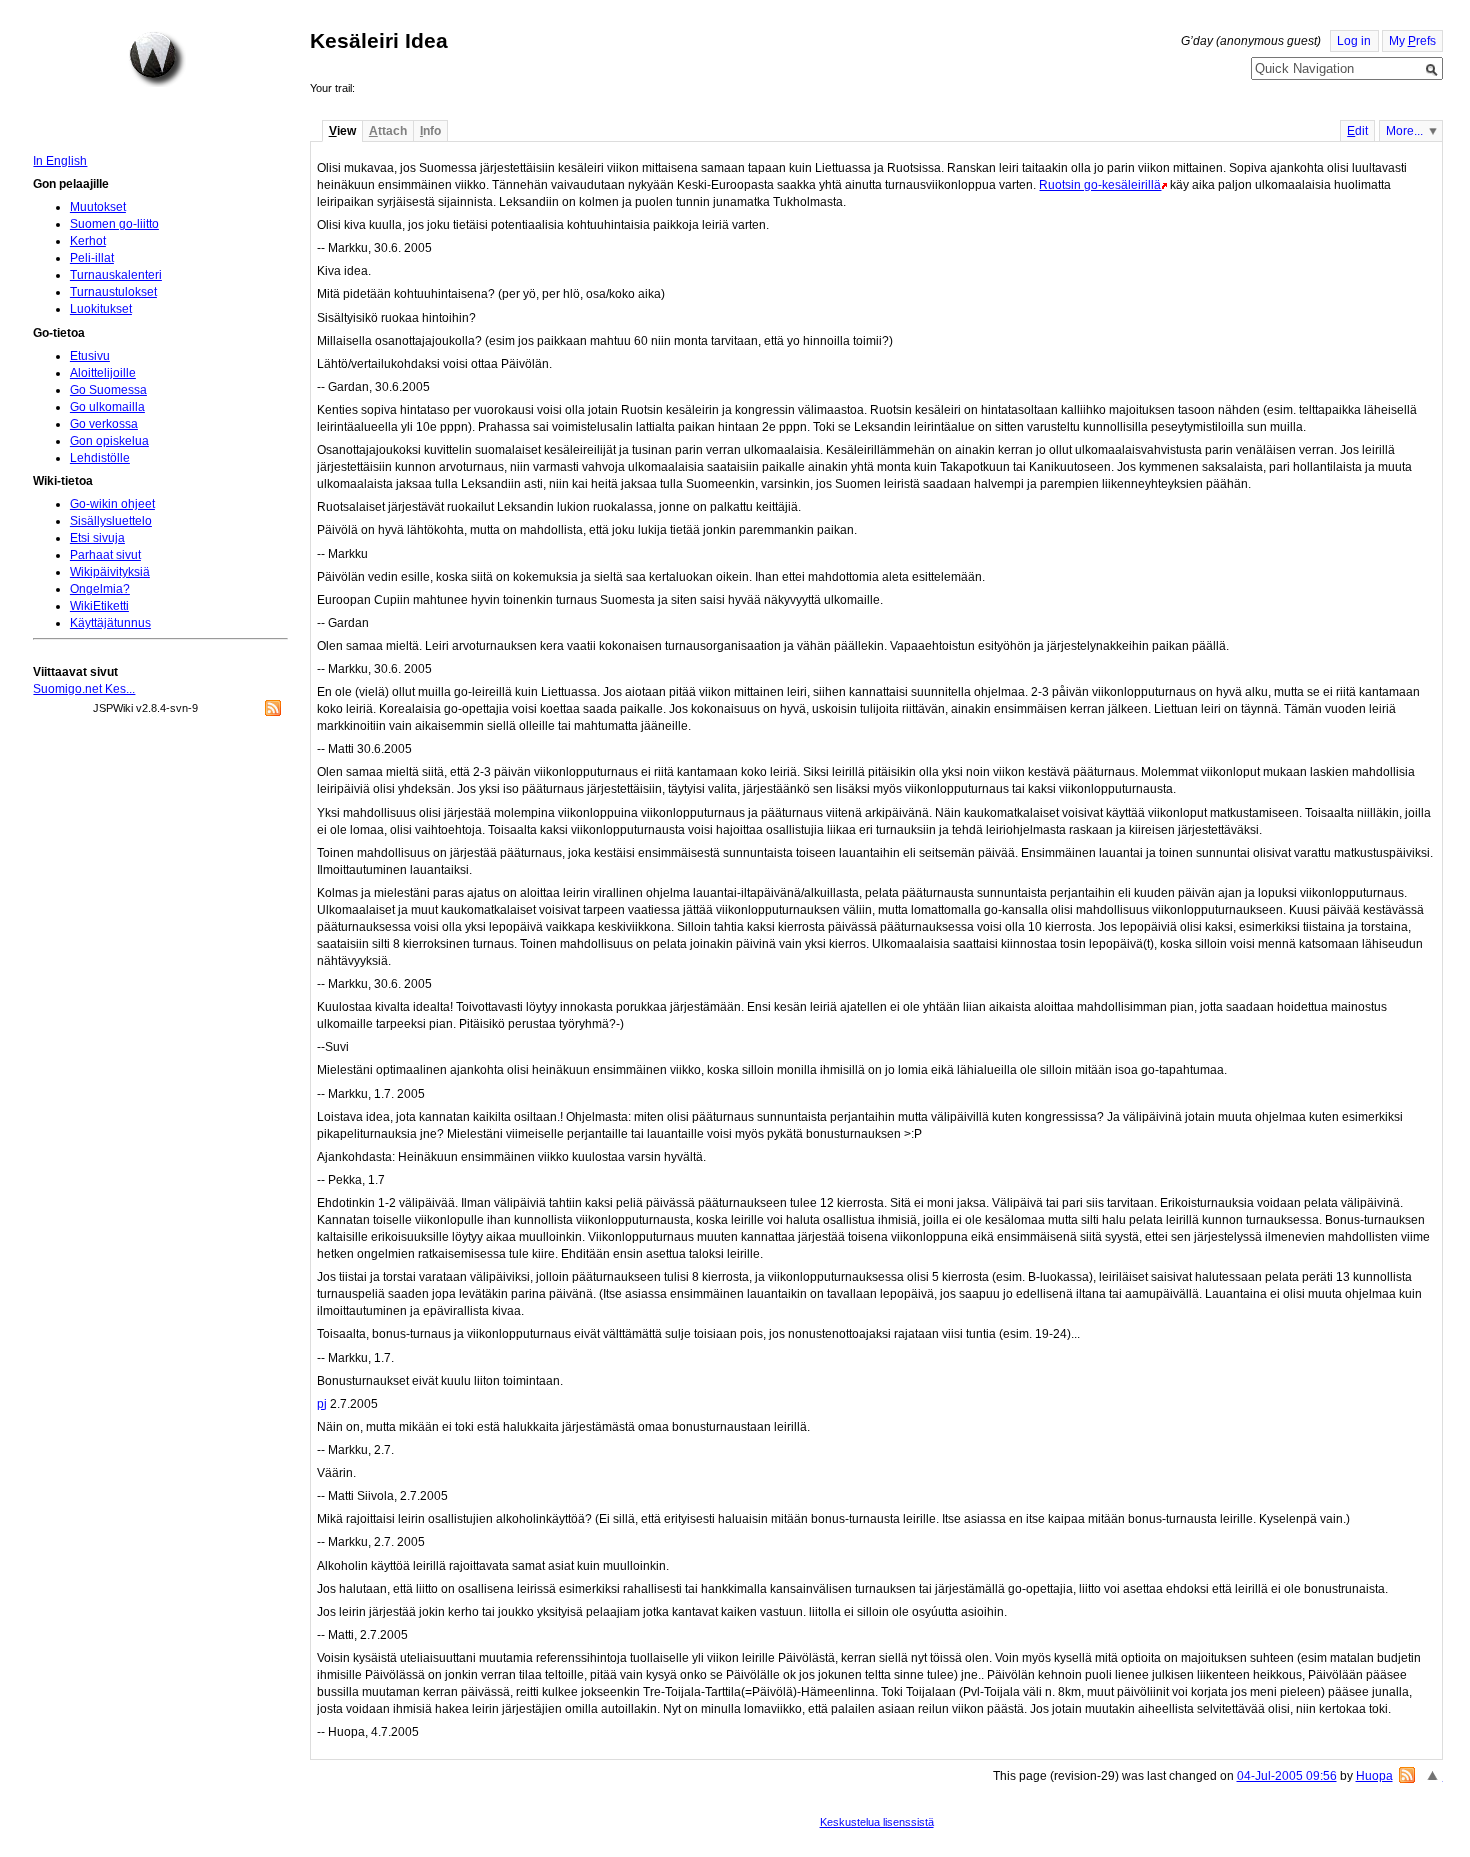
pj (322, 1404)
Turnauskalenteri (116, 275)
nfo (430, 131)
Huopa (1374, 1776)
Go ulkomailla (107, 407)
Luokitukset (101, 309)
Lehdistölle (100, 458)
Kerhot (88, 241)
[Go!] (1432, 70)
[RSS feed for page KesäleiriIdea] (1407, 1775)
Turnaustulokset (113, 292)
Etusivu (90, 356)
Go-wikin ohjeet (112, 504)
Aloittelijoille (103, 373)
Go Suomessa (108, 390)
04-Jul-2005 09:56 (1287, 1776)
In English (60, 161)
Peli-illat (92, 258)
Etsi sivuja (97, 538)
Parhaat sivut (105, 555)
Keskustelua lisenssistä (877, 1822)
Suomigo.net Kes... (84, 689)
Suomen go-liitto (114, 224)
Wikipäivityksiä (110, 572)
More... (1404, 131)
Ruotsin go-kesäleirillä (1100, 185)
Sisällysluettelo (111, 521)
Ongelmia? (100, 589)
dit (1357, 131)
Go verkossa (104, 424)
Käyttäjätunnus (110, 623)
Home (157, 59)
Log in (1354, 41)
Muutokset (98, 207)
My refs (1412, 41)
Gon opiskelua (109, 441)
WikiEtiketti (99, 606)
